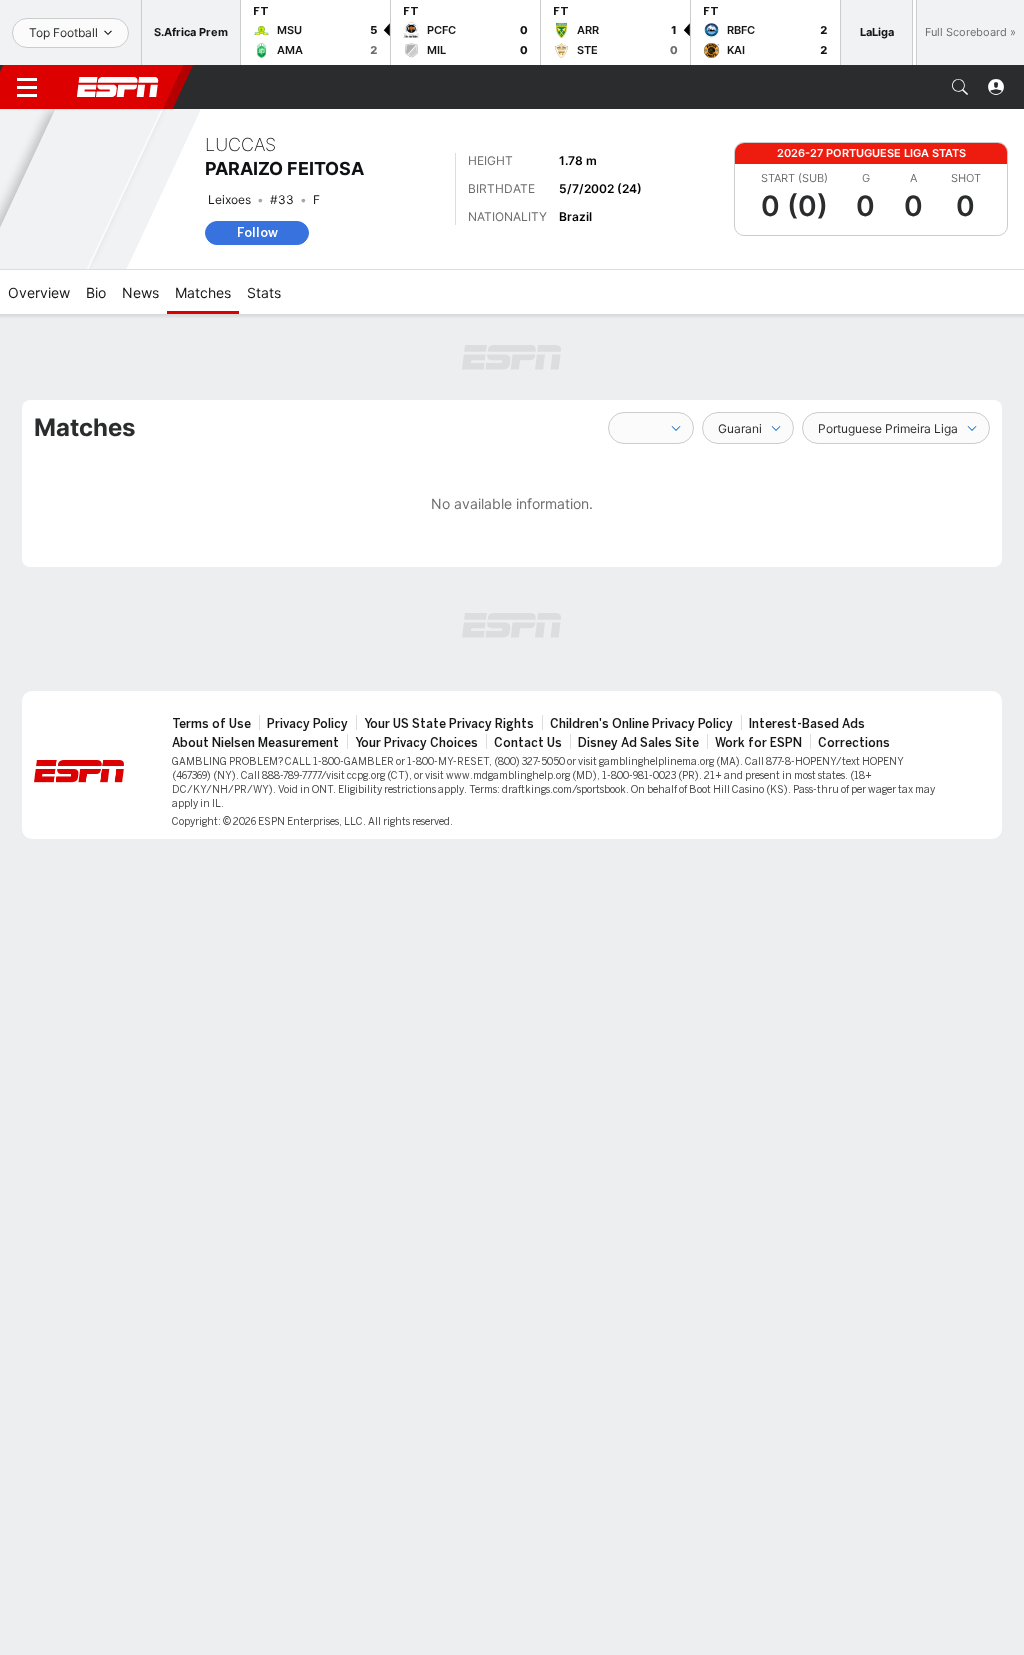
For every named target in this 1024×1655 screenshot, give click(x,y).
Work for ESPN (758, 743)
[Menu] (27, 87)
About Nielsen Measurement (255, 743)
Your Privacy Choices (416, 743)
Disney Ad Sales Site (638, 743)
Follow (257, 232)
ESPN (118, 87)
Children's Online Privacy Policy (641, 724)
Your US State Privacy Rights (449, 724)
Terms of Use (211, 724)
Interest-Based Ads (807, 724)
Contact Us (528, 743)
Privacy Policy (307, 724)
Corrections (854, 743)
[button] (960, 87)
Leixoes (229, 199)
